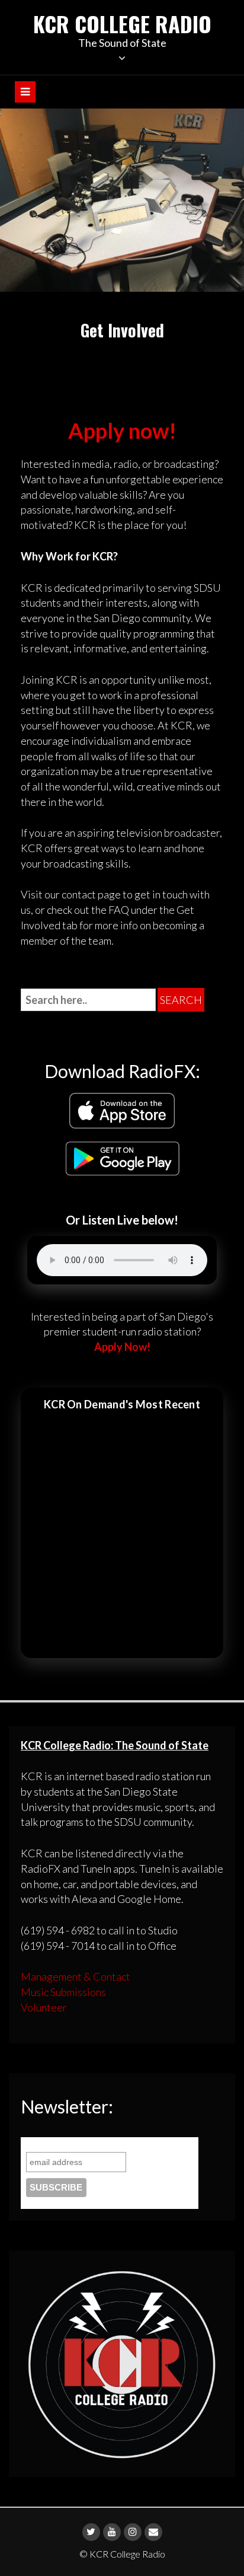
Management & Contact (76, 1976)
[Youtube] (112, 2532)
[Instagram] (133, 2532)
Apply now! (122, 431)
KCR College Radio (122, 23)
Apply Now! (122, 1347)
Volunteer (44, 2007)
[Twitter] (91, 2532)
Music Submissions (63, 1992)
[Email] (153, 2532)
